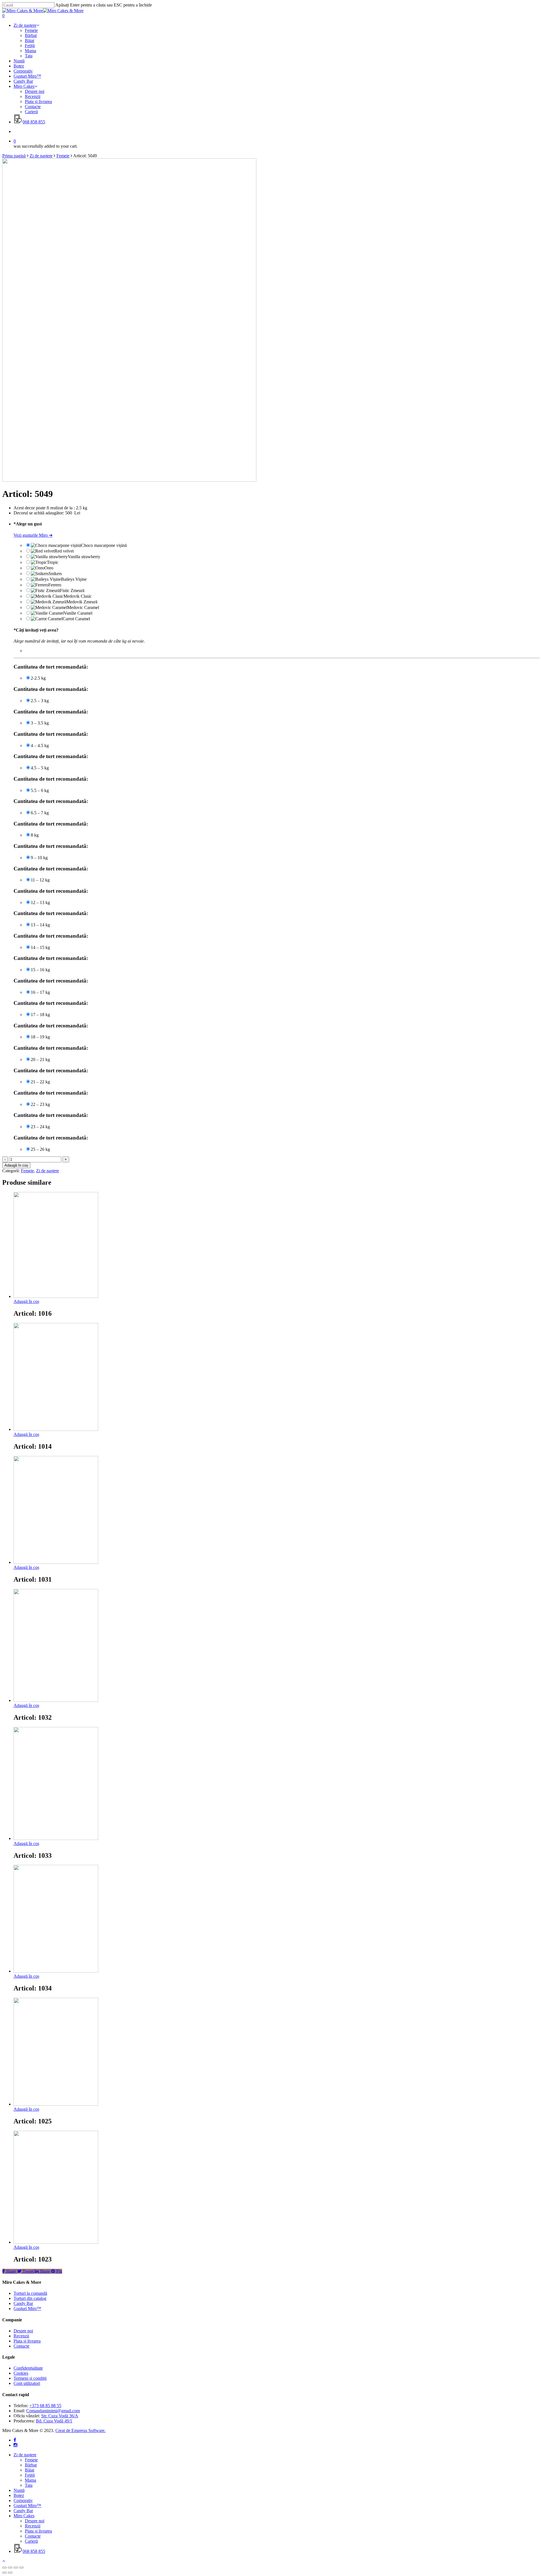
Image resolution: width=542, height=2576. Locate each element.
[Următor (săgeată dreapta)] (10, 2573)
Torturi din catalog (30, 2298)
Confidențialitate (28, 2368)
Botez (19, 2495)
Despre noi (23, 2331)
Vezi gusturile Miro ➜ (33, 535)
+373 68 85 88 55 (45, 2406)
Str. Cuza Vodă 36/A (60, 2416)
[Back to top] (4, 2561)
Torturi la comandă (30, 2293)
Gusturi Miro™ (27, 2308)
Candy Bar (23, 2303)
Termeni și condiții (30, 2378)
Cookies (21, 2373)
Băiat (29, 2470)
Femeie (63, 156)
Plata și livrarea (27, 2341)
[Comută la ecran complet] (16, 2568)
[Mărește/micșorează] (21, 2568)
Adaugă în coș (16, 1165)
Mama (30, 2480)
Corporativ (23, 2500)
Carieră (31, 2541)
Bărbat (31, 2465)
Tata (29, 2485)
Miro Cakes (24, 2516)
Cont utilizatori (27, 2383)
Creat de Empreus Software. (80, 2430)
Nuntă (19, 2490)
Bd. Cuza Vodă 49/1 (54, 2421)
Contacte (21, 2346)
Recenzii (21, 2336)
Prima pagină (14, 156)
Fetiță (30, 2475)
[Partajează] (10, 2568)
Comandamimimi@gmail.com (53, 2411)
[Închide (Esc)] (5, 2568)
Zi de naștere (41, 156)
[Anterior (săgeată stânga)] (5, 2573)
